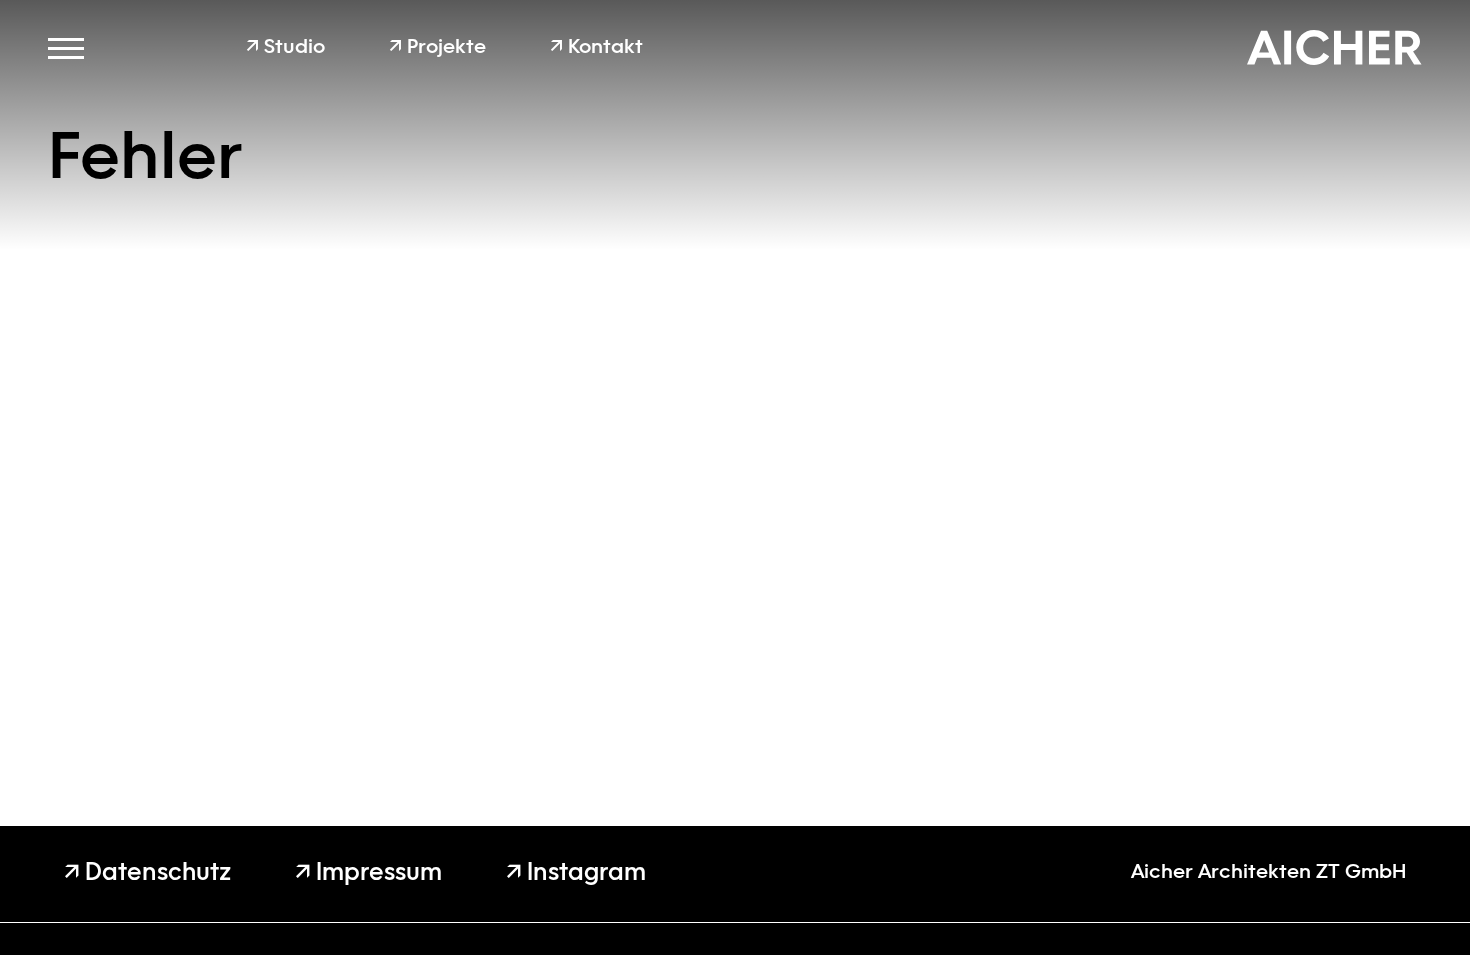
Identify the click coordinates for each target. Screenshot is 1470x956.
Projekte (437, 48)
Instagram (576, 874)
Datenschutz (147, 874)
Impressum (368, 874)
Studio (285, 48)
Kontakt (596, 48)
